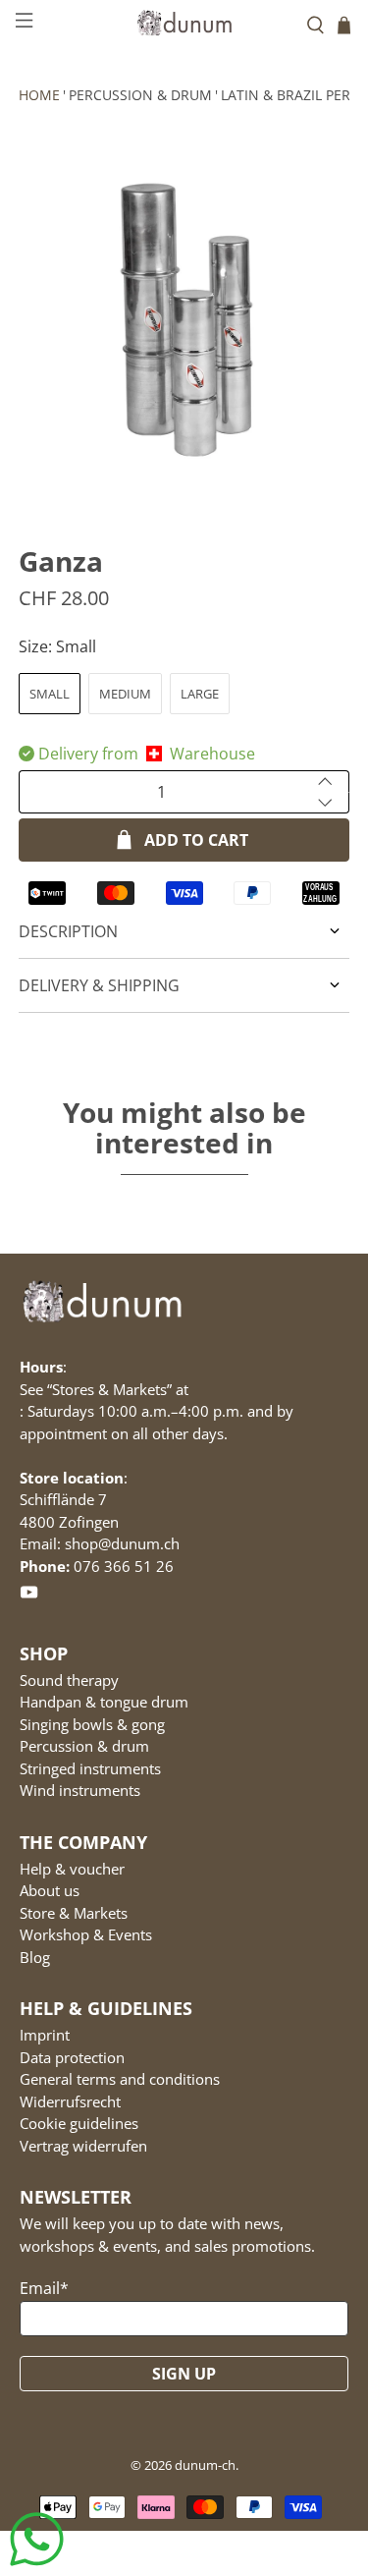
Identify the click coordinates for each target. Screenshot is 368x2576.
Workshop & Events (86, 1934)
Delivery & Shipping (99, 985)
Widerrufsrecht (70, 2101)
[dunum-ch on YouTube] (29, 1596)
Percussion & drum (140, 95)
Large (200, 694)
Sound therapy (69, 1680)
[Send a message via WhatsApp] (37, 2539)
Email (44, 2288)
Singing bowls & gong (92, 1724)
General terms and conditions (120, 2079)
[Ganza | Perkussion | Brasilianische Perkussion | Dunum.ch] (184, 314)
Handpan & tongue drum (104, 1702)
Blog (35, 1957)
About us (50, 1890)
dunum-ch (205, 2465)
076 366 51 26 (124, 1566)
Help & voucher (72, 1869)
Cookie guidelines (79, 2123)
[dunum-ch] (184, 23)
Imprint (45, 2035)
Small (50, 694)
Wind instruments (80, 1790)
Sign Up (184, 2374)
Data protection (72, 2057)
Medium (125, 694)
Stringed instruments (90, 1768)
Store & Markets (74, 1913)
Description (68, 931)
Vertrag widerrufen (83, 2146)
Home (39, 95)
